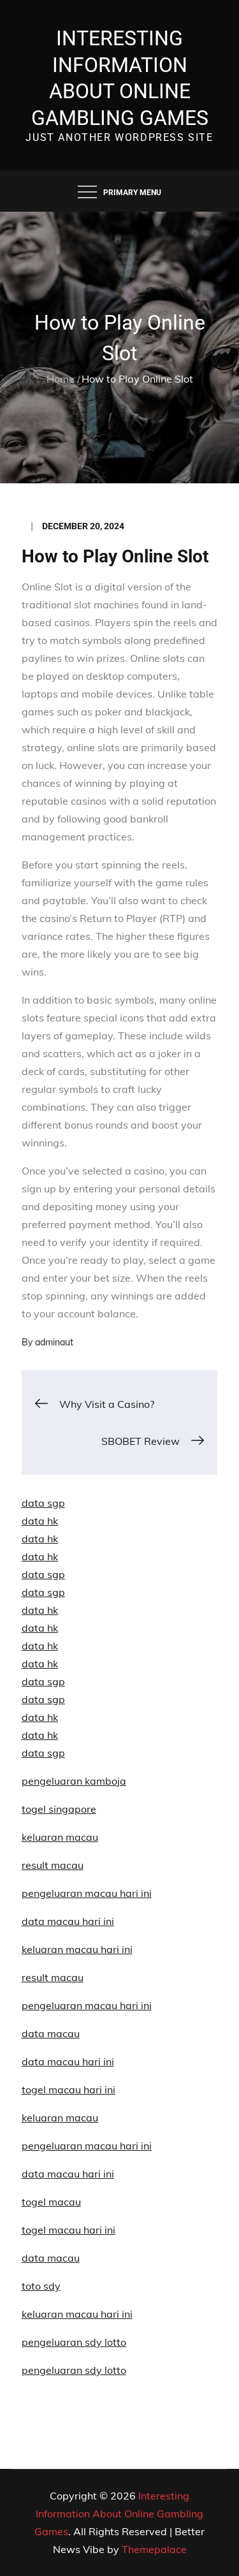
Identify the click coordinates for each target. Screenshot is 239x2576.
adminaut (54, 1342)
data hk (40, 1521)
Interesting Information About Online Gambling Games (119, 2514)
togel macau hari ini (69, 2230)
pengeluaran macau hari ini (87, 2146)
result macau (53, 1865)
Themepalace (154, 2549)
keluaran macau (60, 2118)
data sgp (43, 1503)
